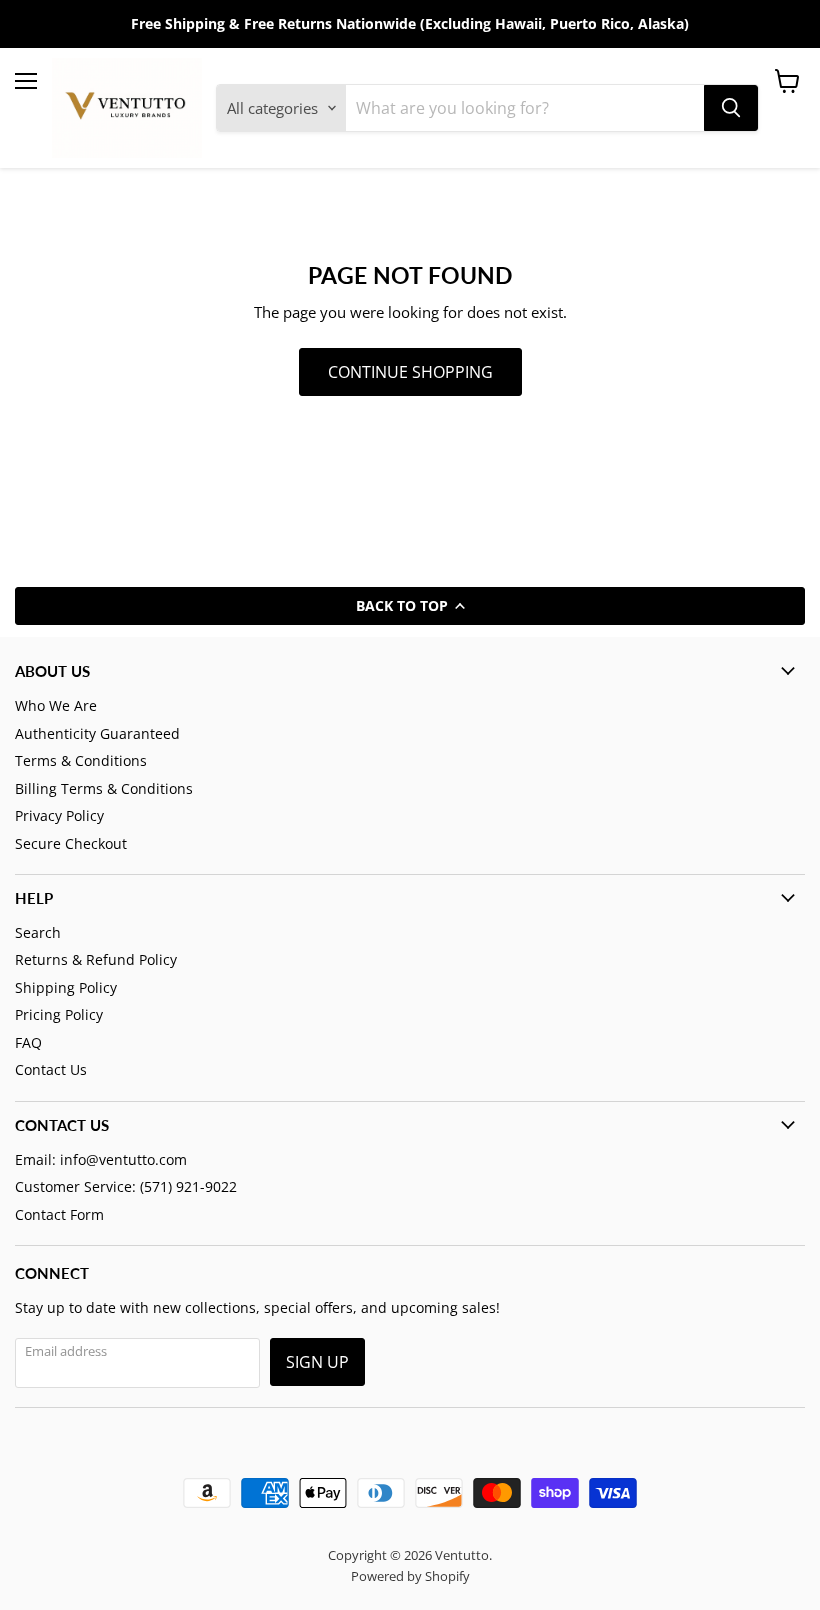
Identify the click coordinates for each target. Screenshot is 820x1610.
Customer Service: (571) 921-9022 (126, 1186)
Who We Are (56, 705)
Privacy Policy (59, 815)
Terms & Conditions (81, 760)
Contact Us (51, 1069)
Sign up (317, 1362)
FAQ (28, 1042)
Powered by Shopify (410, 1576)
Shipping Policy (66, 987)
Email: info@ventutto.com (101, 1159)
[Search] (731, 108)
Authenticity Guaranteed (97, 733)
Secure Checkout (71, 843)
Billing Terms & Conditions (104, 788)
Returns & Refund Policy (96, 959)
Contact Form (59, 1214)
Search (38, 932)
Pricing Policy (59, 1014)
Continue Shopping (410, 372)
